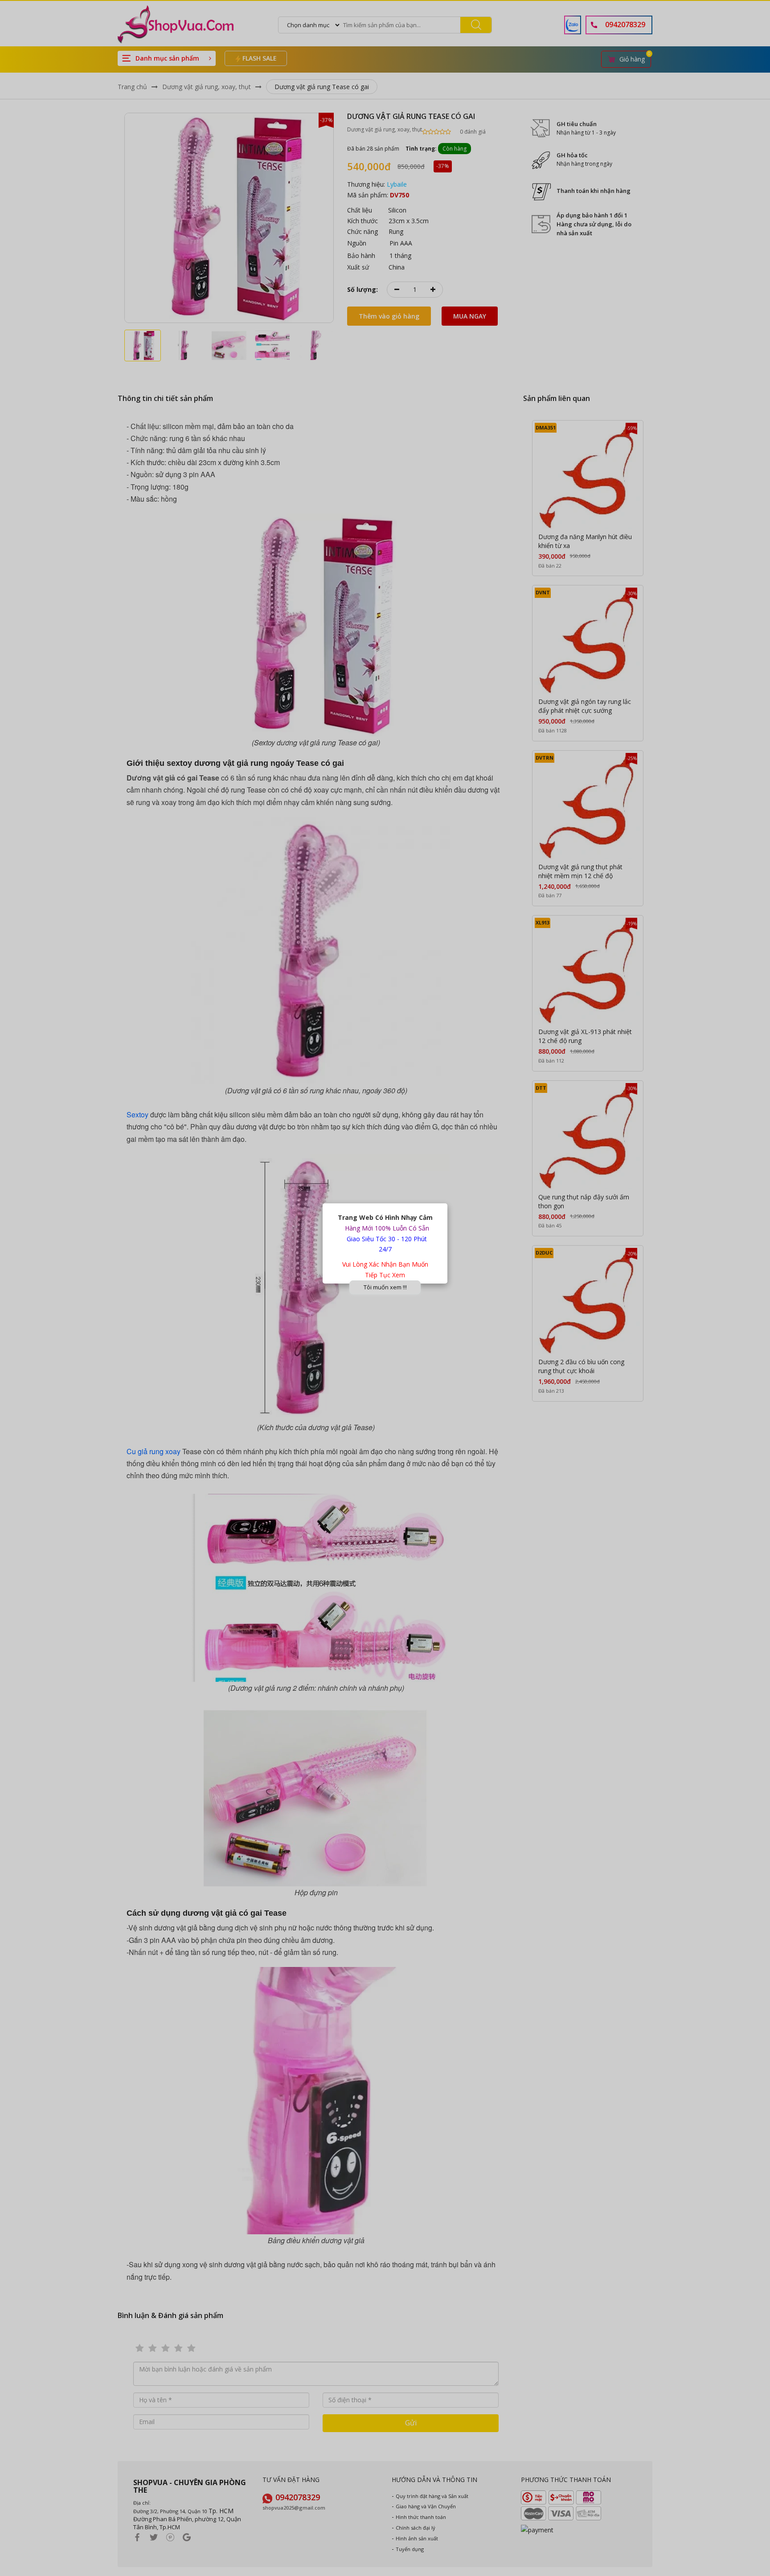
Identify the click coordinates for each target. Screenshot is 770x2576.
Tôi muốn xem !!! (385, 1287)
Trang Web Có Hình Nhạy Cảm (385, 1217)
